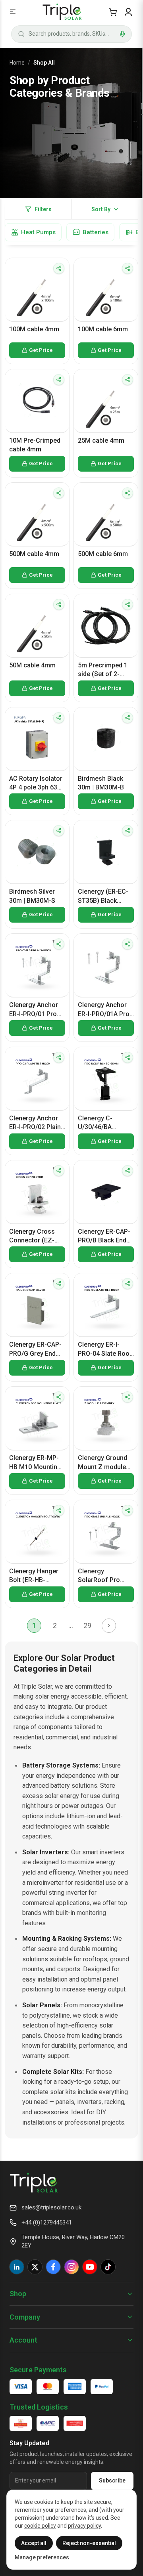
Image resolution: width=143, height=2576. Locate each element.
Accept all (34, 2543)
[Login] (128, 12)
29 (87, 1625)
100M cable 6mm (103, 329)
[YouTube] (90, 2267)
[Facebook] (53, 2267)
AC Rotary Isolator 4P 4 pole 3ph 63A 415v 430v (36, 784)
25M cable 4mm (101, 440)
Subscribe (112, 2480)
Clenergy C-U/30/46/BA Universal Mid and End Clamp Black (104, 1123)
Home (17, 63)
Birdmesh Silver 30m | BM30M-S (32, 896)
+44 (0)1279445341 (47, 2222)
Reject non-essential (89, 2543)
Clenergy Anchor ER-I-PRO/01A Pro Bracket (104, 1010)
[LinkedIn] (17, 2267)
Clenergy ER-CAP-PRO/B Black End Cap (104, 1236)
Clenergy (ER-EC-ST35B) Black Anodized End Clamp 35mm (103, 896)
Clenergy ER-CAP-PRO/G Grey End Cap (35, 1349)
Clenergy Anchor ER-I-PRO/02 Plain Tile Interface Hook (37, 1123)
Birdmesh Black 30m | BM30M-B (101, 783)
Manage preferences (42, 2557)
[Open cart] (113, 12)
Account (23, 2340)
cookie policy (40, 2526)
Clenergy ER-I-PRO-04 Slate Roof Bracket (105, 1349)
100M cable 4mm (34, 329)
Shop (18, 2294)
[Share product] (59, 268)
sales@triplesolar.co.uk (51, 2207)
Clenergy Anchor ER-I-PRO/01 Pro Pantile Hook (34, 1010)
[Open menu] (13, 12)
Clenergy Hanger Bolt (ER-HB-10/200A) (34, 1576)
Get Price (41, 350)
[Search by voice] (122, 34)
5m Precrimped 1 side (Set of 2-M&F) (103, 670)
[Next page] (109, 1626)
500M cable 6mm (103, 554)
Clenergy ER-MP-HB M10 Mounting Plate (35, 1463)
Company (25, 2317)
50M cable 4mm (32, 665)
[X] (35, 2267)
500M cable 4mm (34, 554)
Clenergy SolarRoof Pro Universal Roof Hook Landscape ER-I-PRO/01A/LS (103, 1576)
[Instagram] (71, 2267)
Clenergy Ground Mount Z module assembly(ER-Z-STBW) (102, 1463)
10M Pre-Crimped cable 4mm (35, 445)
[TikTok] (108, 2267)
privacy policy (84, 2526)
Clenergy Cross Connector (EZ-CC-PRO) (32, 1236)
